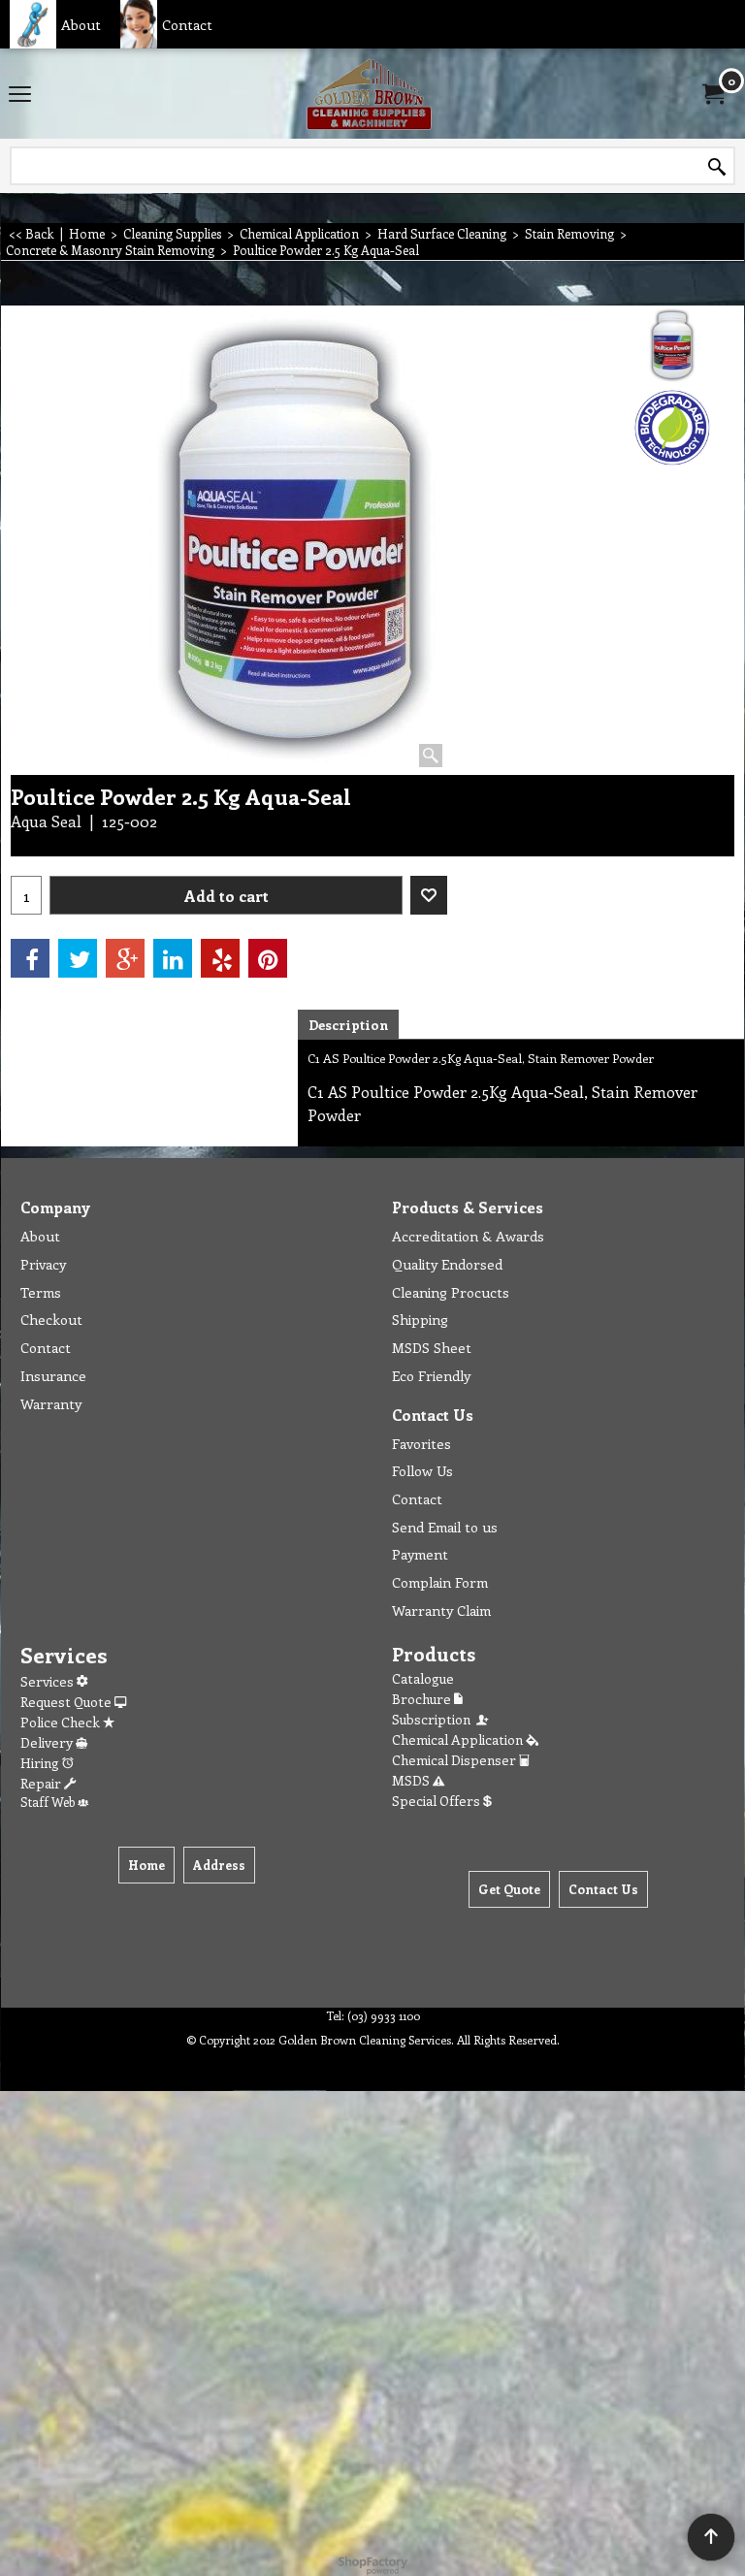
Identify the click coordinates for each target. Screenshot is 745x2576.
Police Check (62, 1722)
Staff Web (49, 1802)
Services (49, 1681)
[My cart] (712, 94)
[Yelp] (220, 958)
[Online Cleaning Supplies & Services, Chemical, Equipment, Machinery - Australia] (369, 94)
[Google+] (125, 958)
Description (348, 1025)
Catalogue (423, 1678)
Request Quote (67, 1702)
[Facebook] (30, 958)
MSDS (412, 1780)
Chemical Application (459, 1739)
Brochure (423, 1699)
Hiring (41, 1763)
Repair (42, 1783)
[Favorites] (429, 895)
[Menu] (20, 95)
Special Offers (437, 1801)
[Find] (717, 167)
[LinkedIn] (173, 958)
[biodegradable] (673, 428)
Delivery (48, 1742)
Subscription (434, 1719)
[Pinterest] (268, 958)
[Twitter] (78, 958)
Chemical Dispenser (455, 1760)
